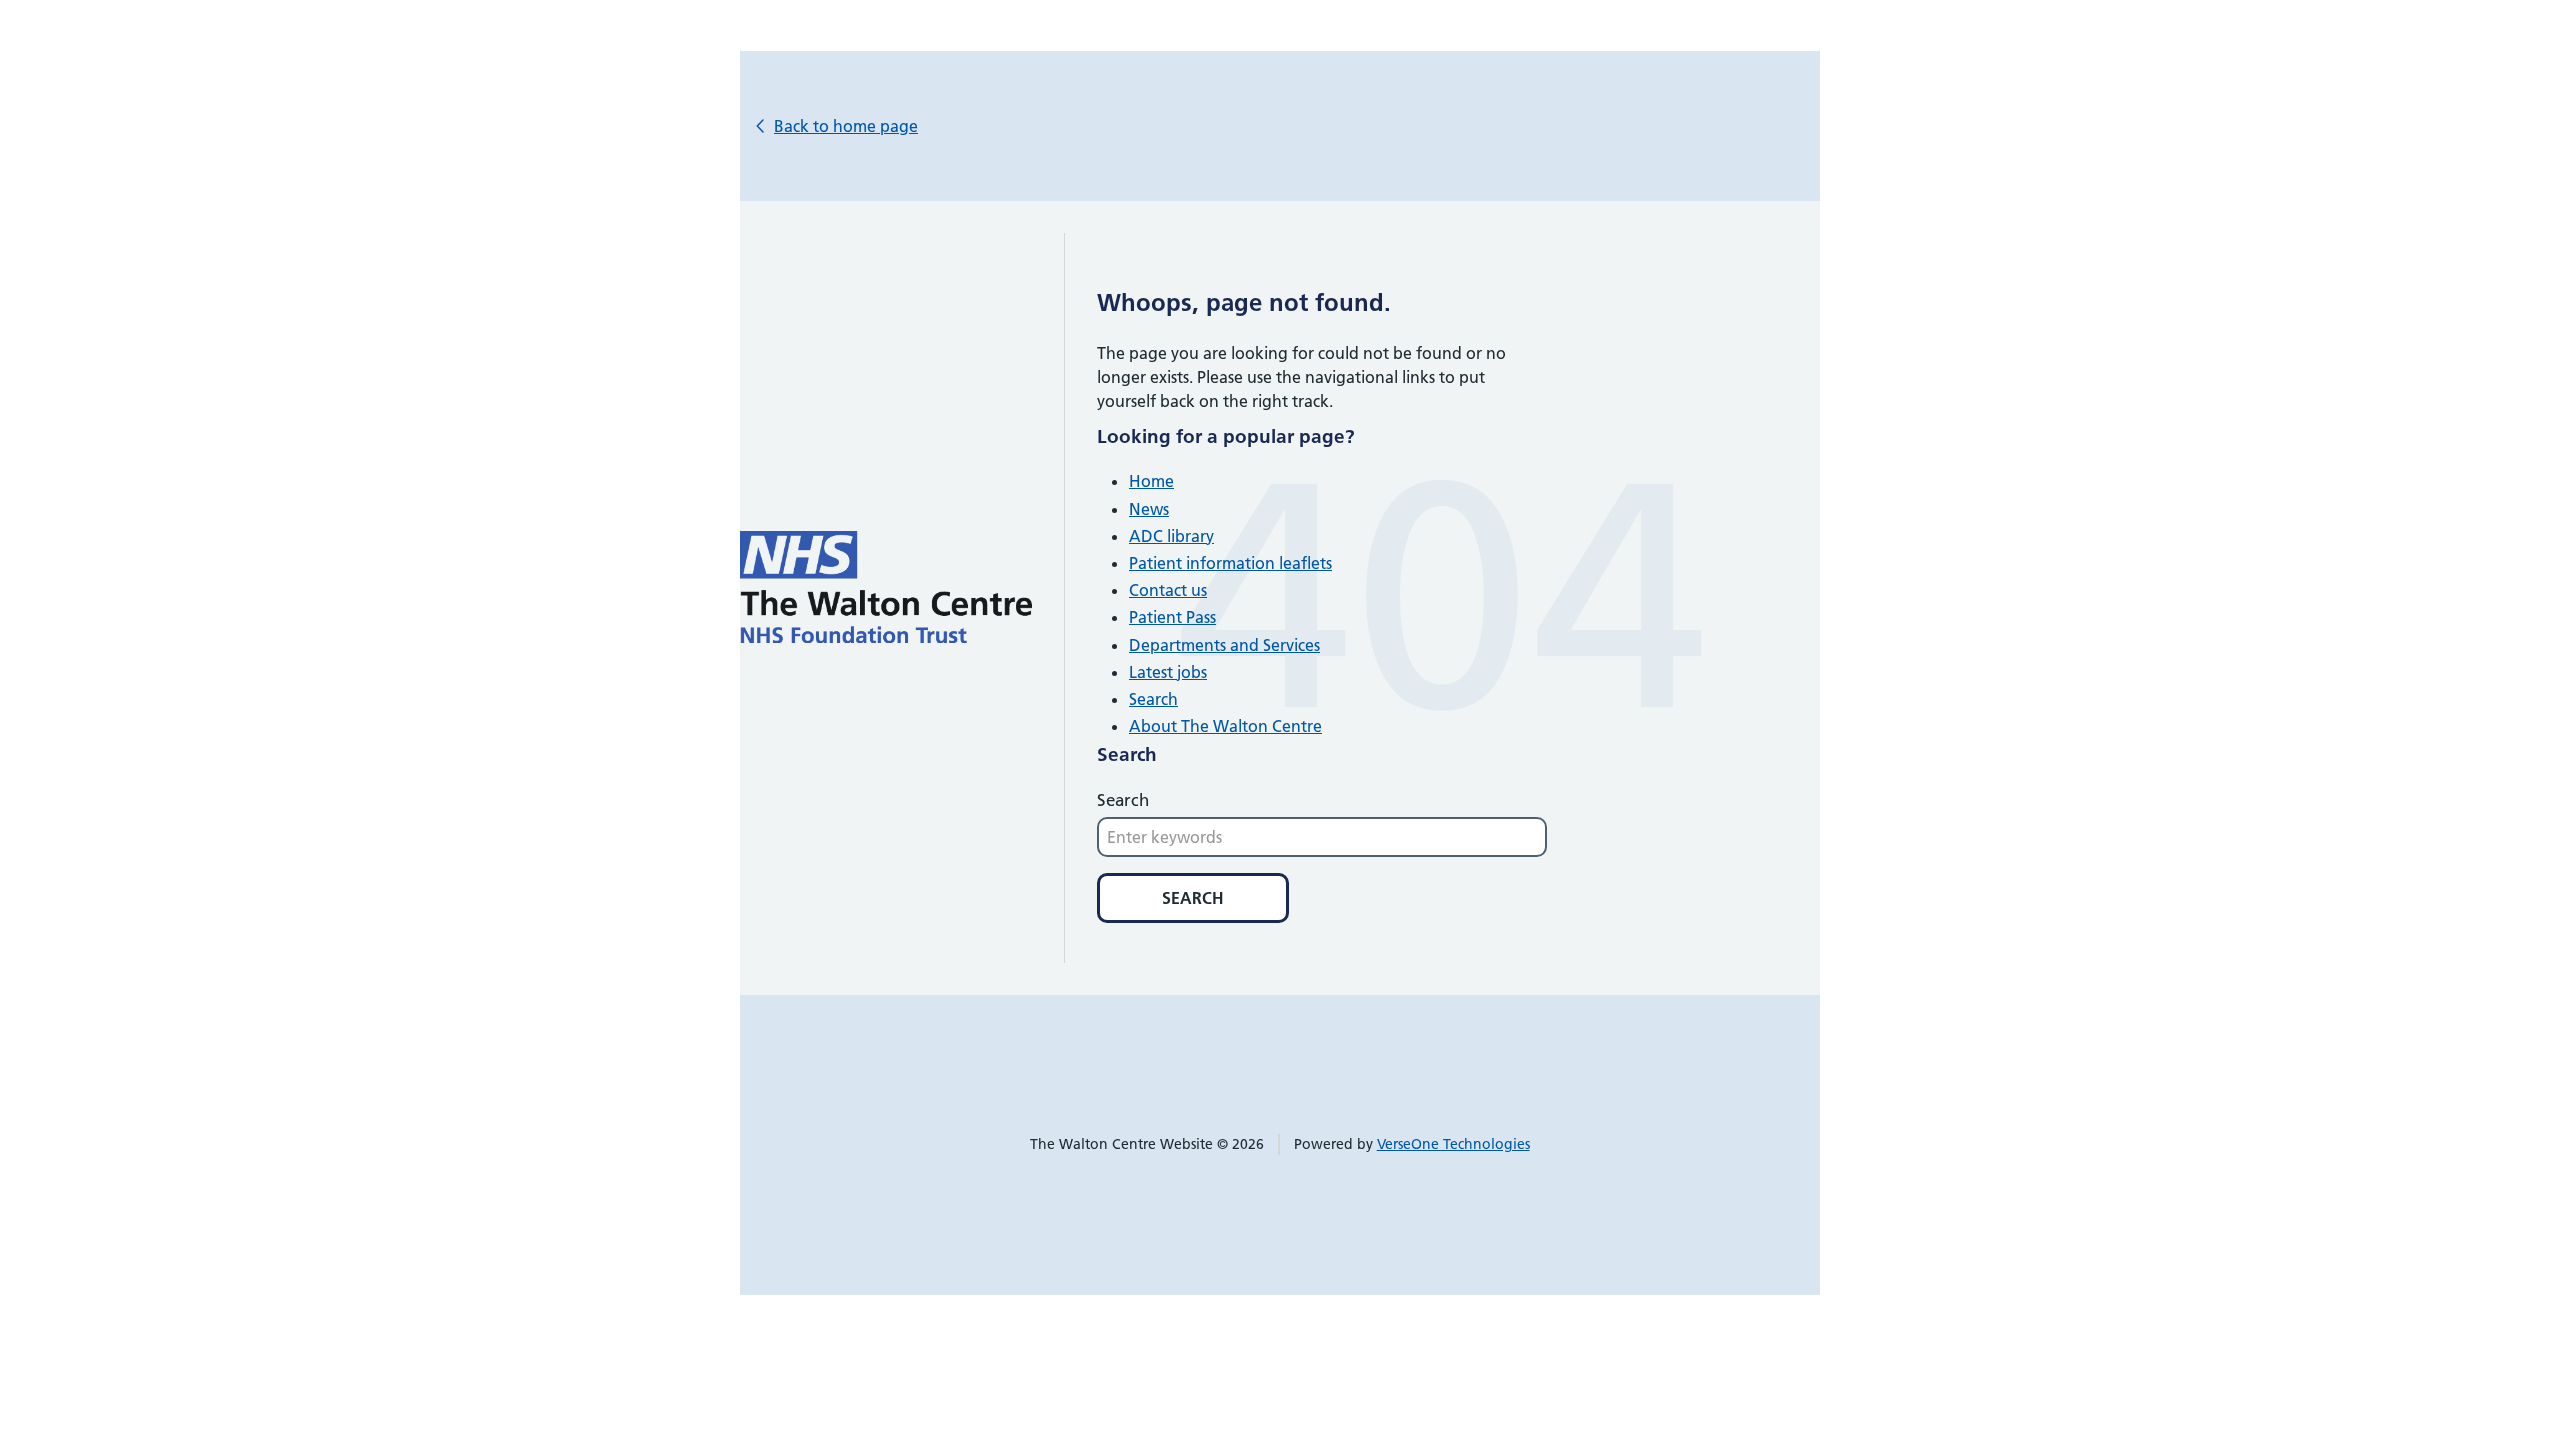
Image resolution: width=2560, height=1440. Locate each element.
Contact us (1168, 590)
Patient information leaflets (1230, 563)
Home (1151, 481)
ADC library (1171, 536)
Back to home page (846, 126)
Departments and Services (1224, 645)
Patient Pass (1172, 617)
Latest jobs (1168, 672)
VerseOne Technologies (1453, 1144)
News (1149, 509)
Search (1153, 699)
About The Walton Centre (1225, 726)
